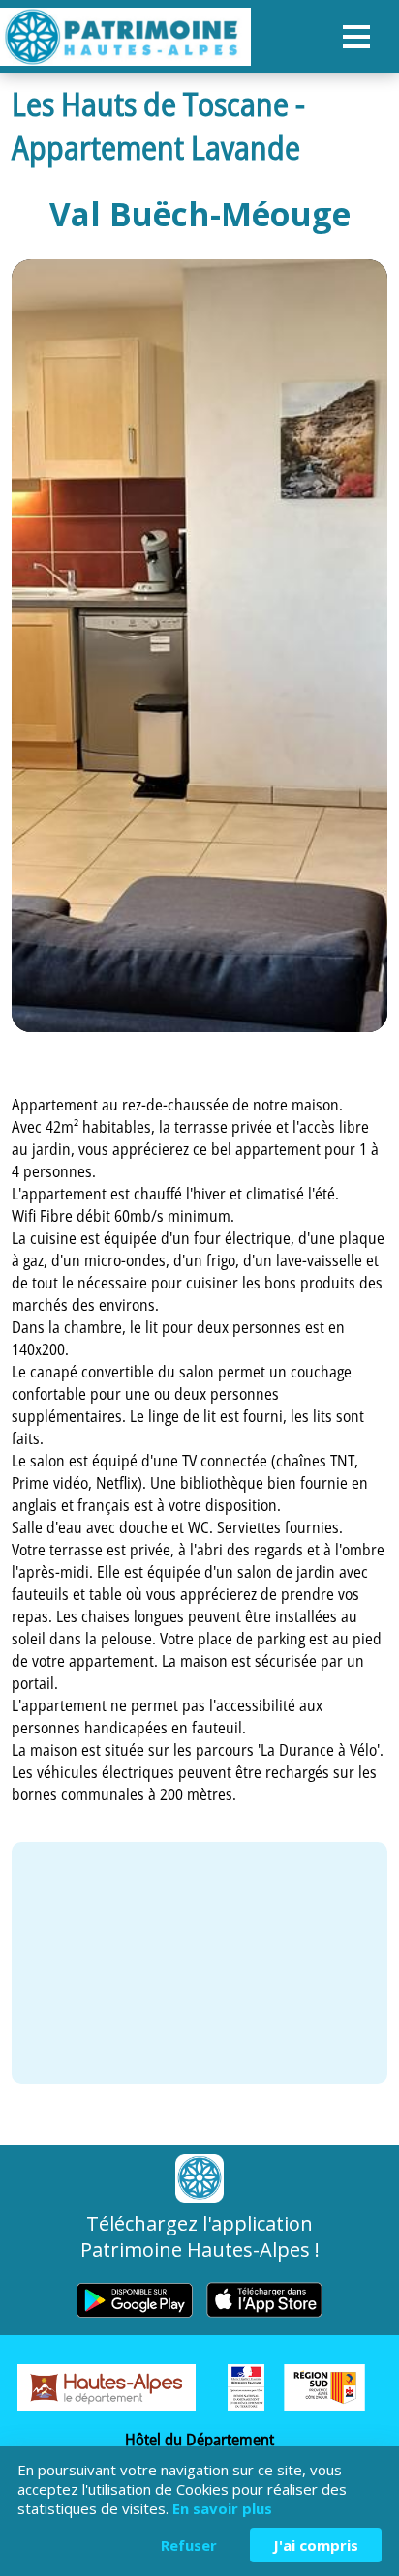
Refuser (189, 2545)
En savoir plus (222, 2508)
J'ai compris (316, 2545)
